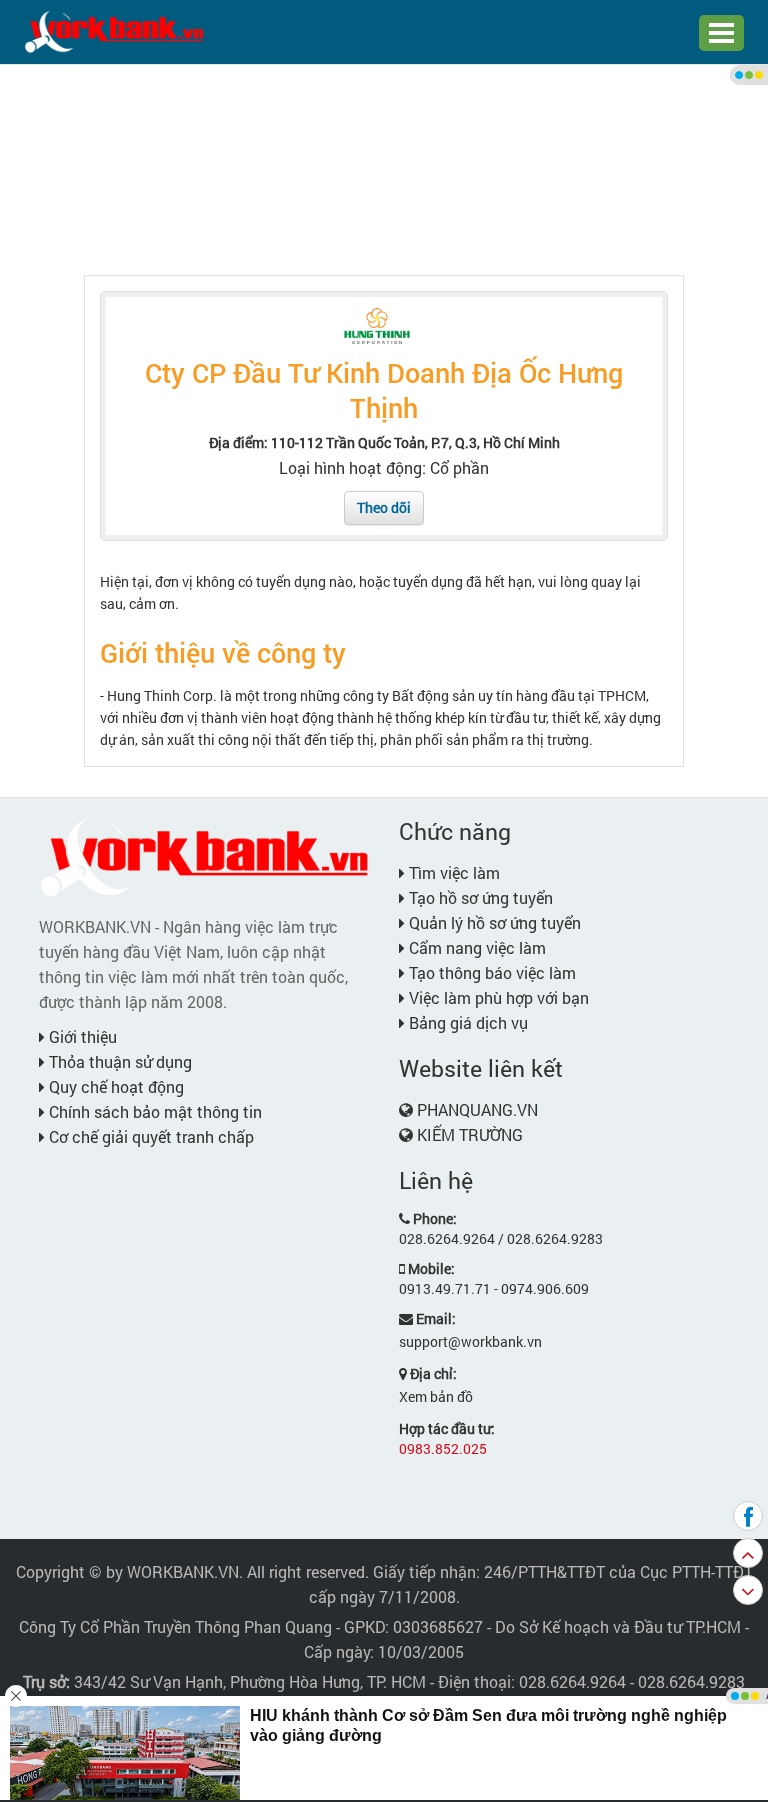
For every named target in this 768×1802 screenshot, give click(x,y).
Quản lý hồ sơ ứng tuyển (493, 922)
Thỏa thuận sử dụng (118, 1061)
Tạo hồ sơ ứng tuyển (479, 897)
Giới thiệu (81, 1036)
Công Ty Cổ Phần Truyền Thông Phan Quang (175, 1626)
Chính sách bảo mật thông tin (153, 1111)
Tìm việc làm (452, 872)
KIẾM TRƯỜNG (470, 1134)
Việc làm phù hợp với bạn (497, 997)
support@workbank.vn (470, 1341)
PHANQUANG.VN (477, 1109)
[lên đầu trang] (748, 1553)
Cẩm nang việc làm (475, 947)
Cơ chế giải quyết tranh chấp (149, 1136)
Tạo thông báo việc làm (490, 972)
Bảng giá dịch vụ (466, 1022)
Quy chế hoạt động (114, 1086)
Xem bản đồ (436, 1396)
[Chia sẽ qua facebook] (748, 1516)
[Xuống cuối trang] (748, 1590)
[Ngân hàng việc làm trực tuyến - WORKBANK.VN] (114, 30)
